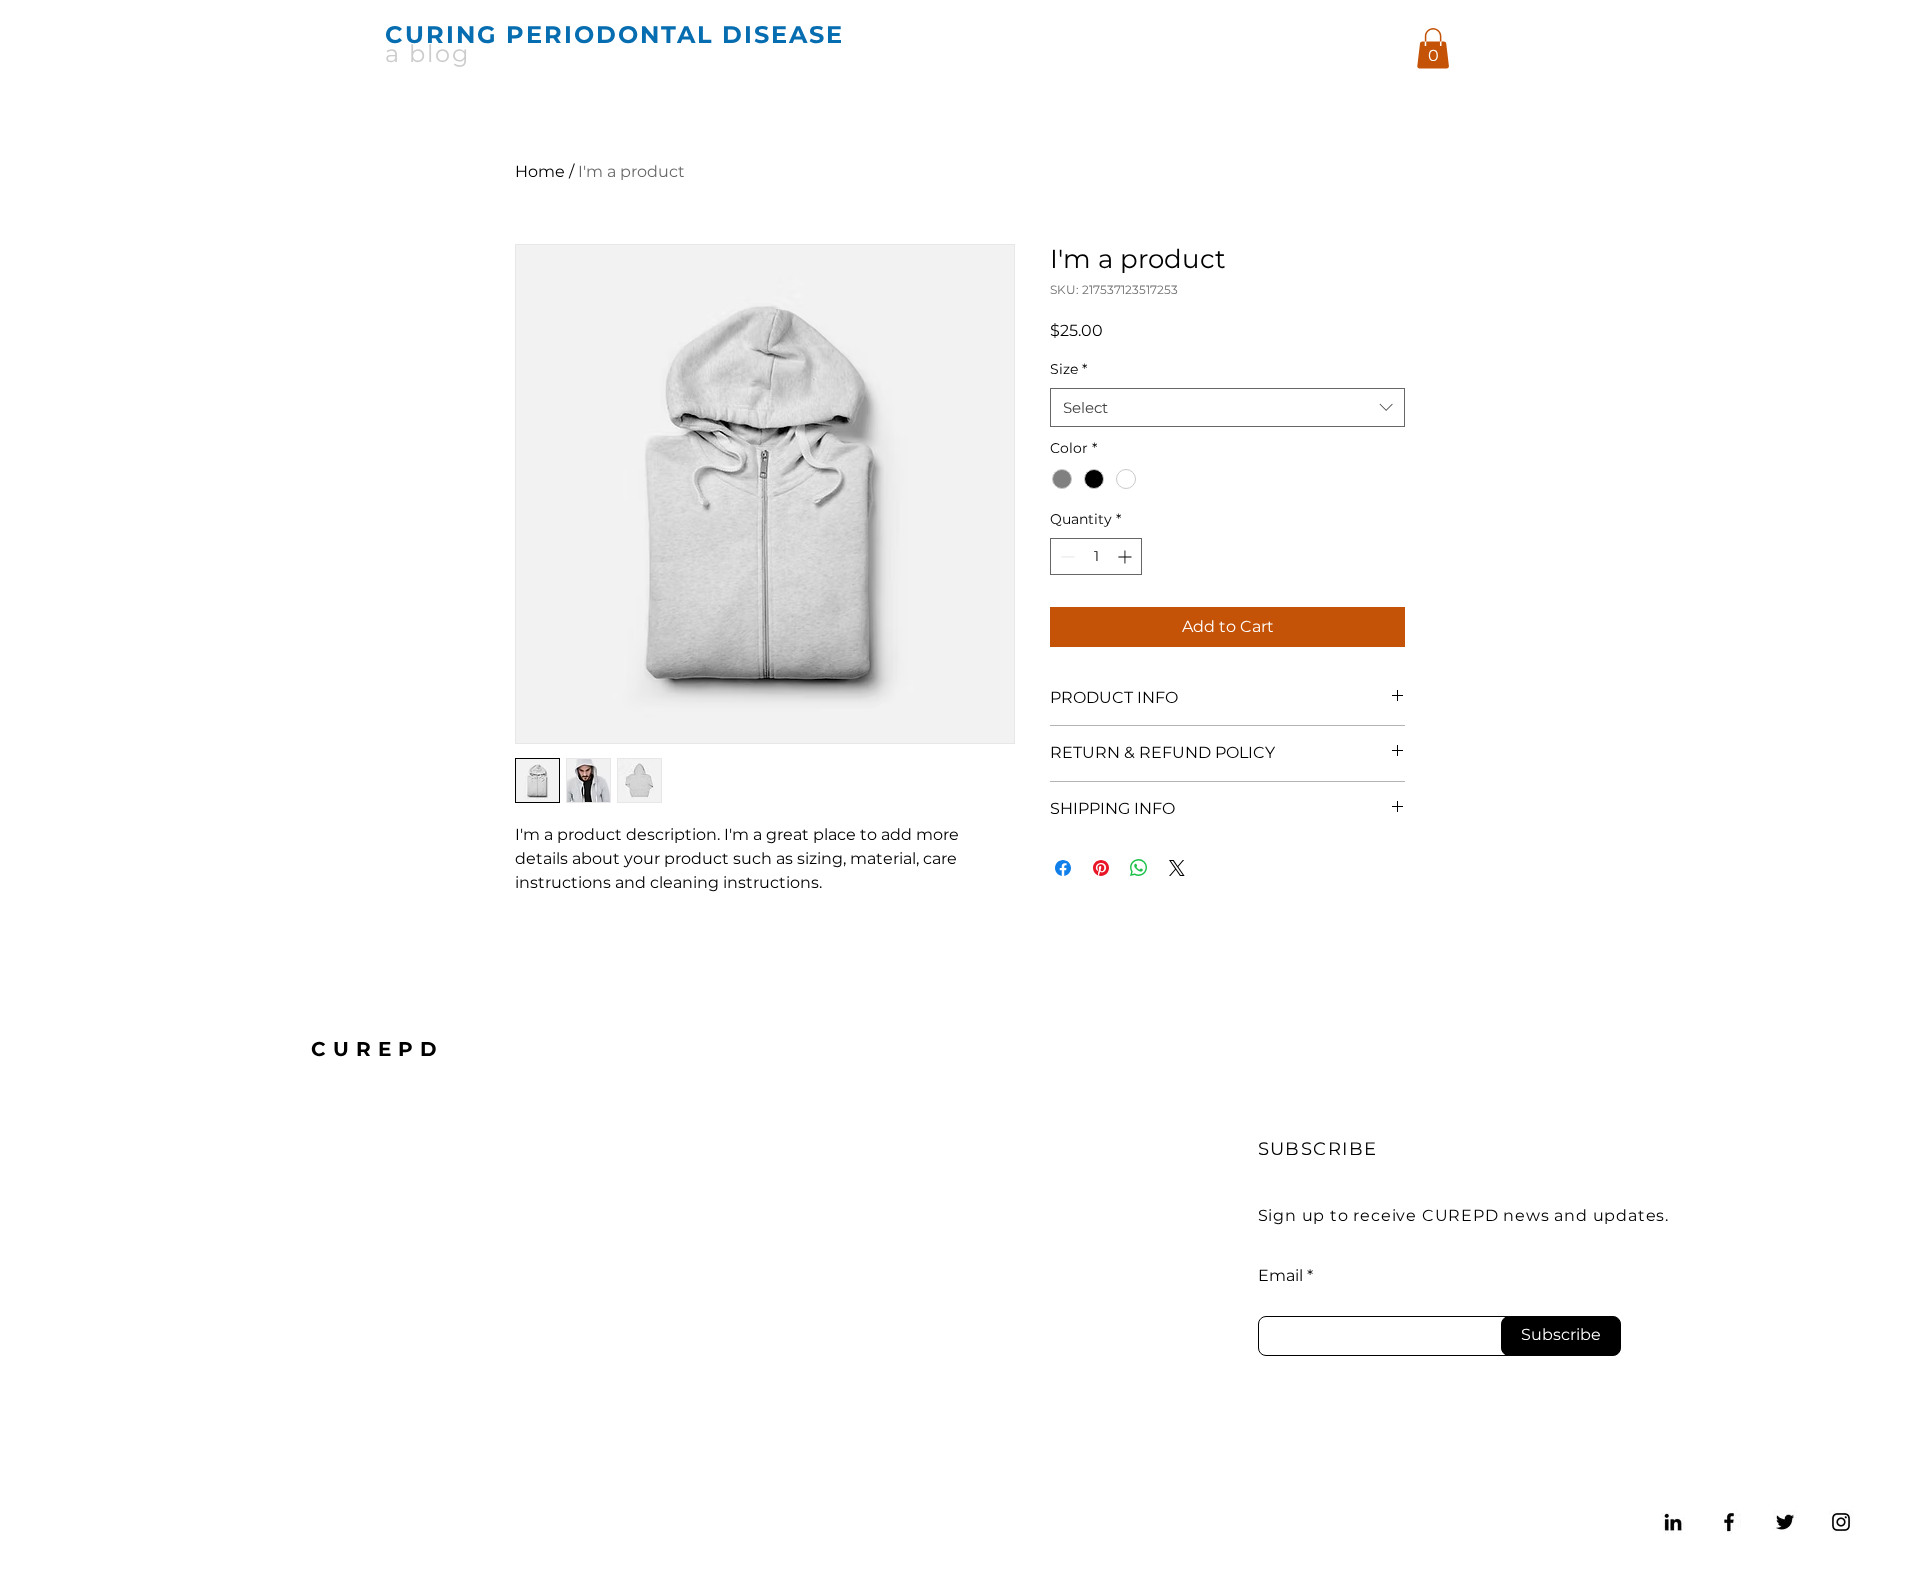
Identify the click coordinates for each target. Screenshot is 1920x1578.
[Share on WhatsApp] (1139, 868)
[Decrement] (1065, 556)
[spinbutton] (1096, 556)
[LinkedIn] (1673, 1522)
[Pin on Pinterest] (1101, 868)
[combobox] (1227, 407)
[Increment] (1126, 556)
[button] (1433, 48)
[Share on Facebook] (1063, 868)
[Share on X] (1177, 868)
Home (540, 171)
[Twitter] (1785, 1522)
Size (1068, 369)
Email (1280, 1276)
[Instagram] (1841, 1522)
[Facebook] (1729, 1522)
